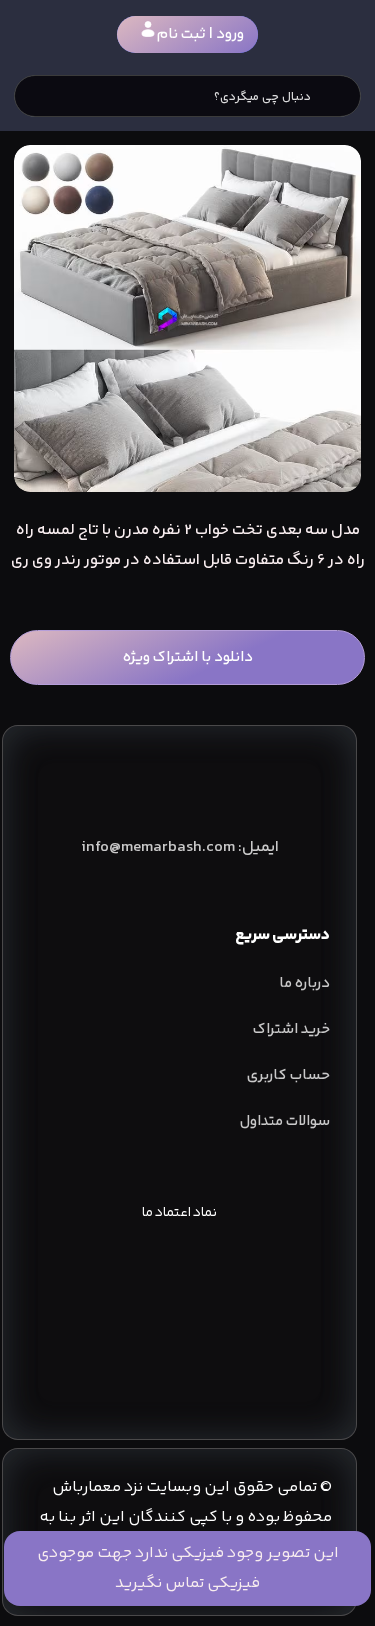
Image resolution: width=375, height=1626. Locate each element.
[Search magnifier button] (340, 96)
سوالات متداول (285, 1121)
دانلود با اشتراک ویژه (188, 657)
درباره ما (304, 983)
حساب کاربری (288, 1075)
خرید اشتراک (291, 1029)
